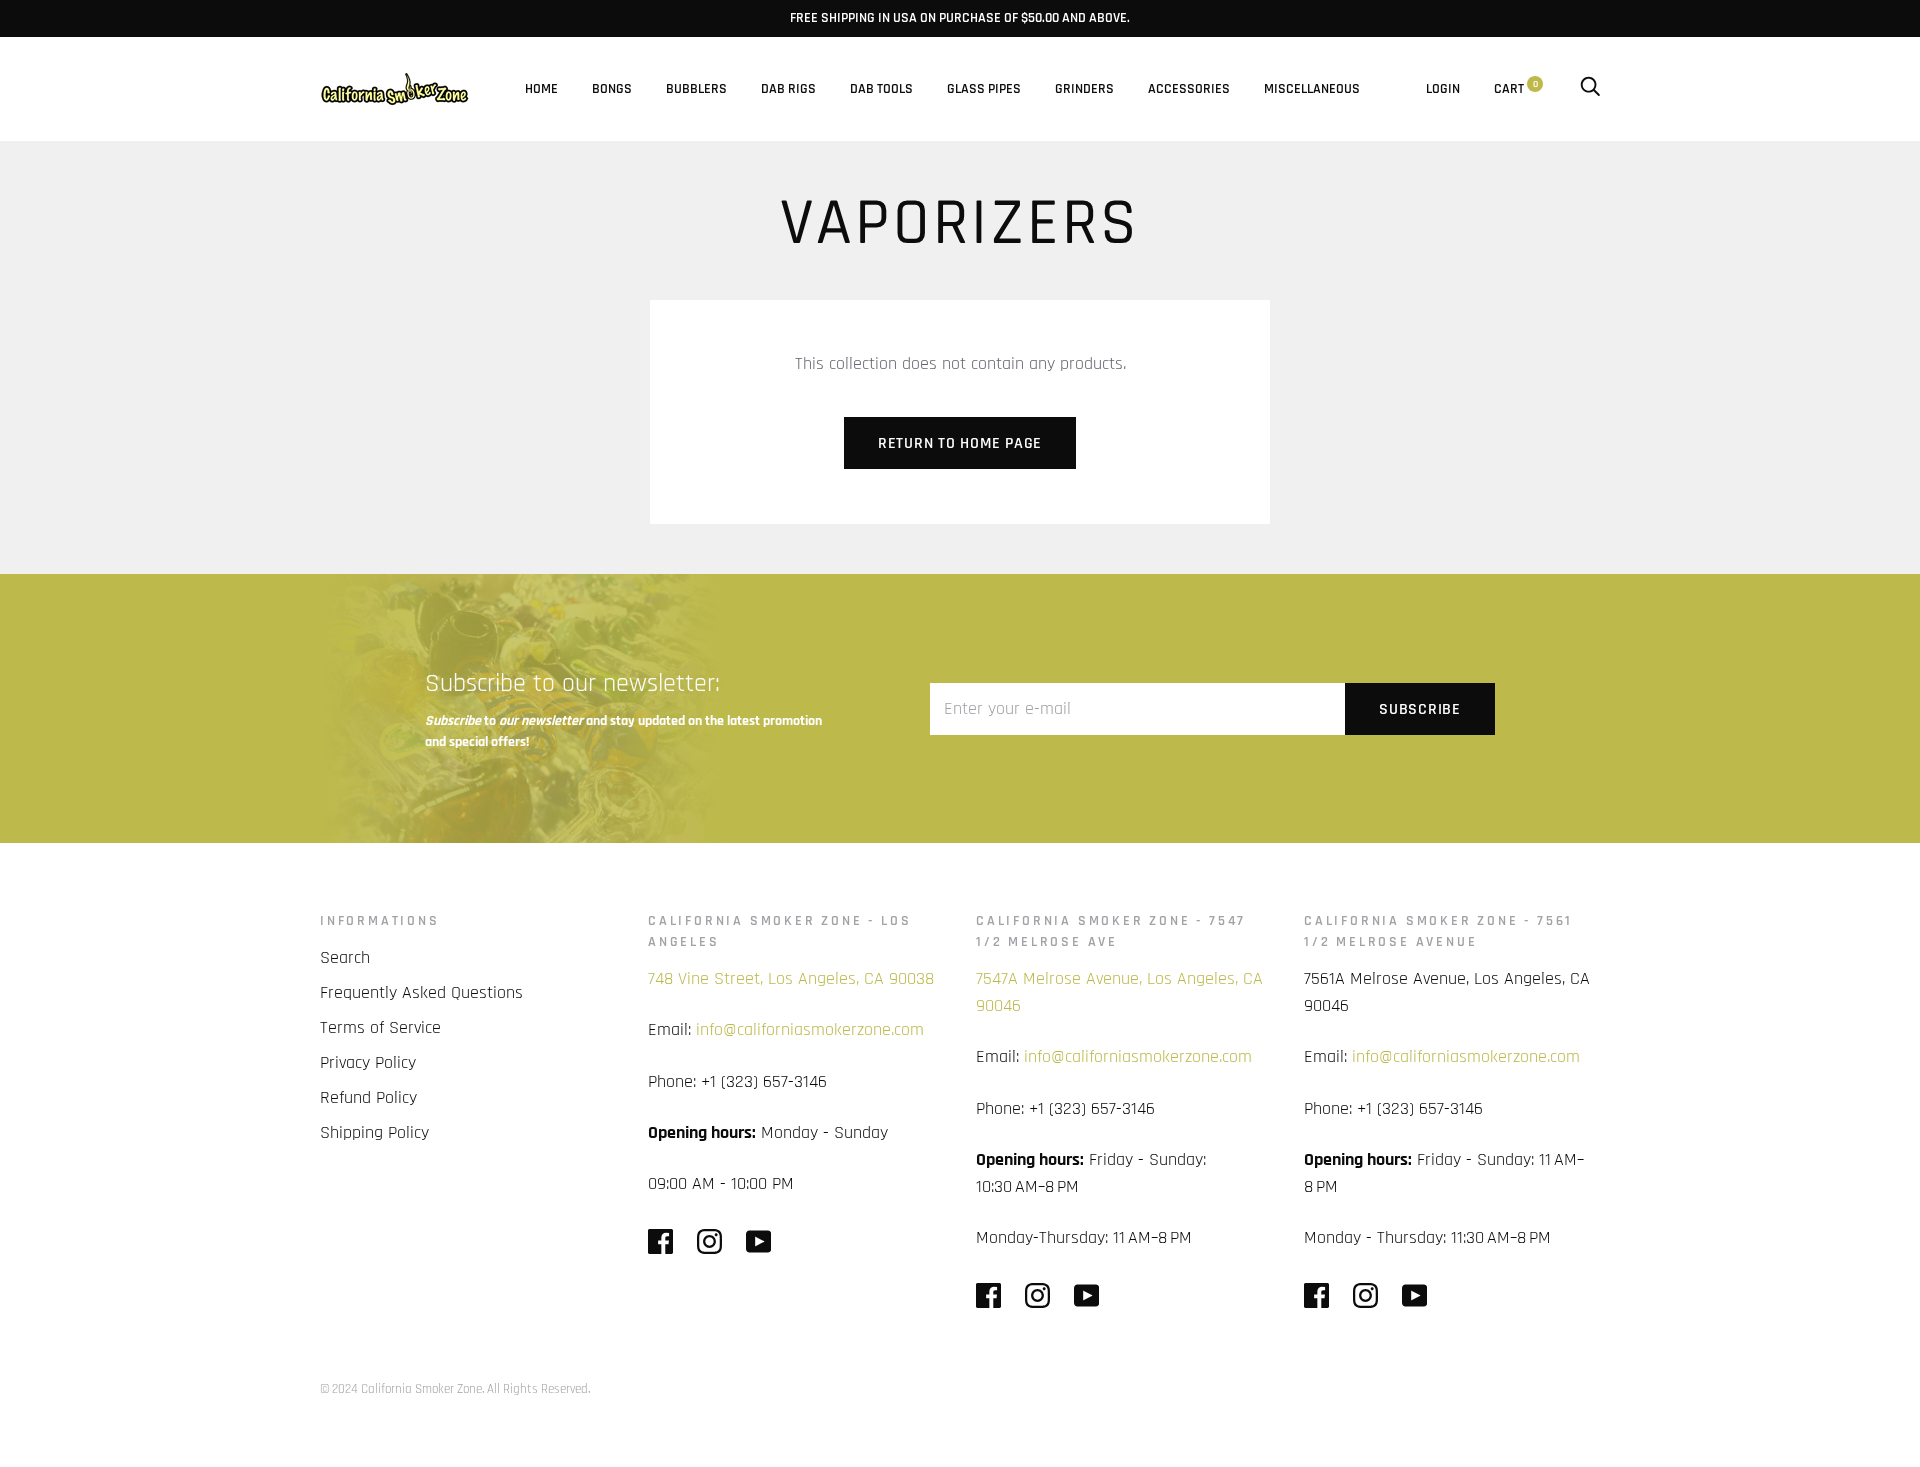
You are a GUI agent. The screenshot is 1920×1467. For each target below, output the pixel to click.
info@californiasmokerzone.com (810, 1029)
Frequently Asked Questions (421, 992)
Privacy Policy (368, 1062)
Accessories (1189, 89)
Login (1443, 89)
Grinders (1084, 89)
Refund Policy (368, 1097)
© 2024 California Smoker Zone (401, 1389)
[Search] (1590, 89)
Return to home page (960, 443)
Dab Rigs (788, 89)
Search (345, 957)
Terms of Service (380, 1027)
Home (541, 89)
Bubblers (696, 89)
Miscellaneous (1312, 89)
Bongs (612, 89)
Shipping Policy (374, 1132)
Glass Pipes (984, 89)
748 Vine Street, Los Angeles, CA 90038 (791, 978)
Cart (1516, 89)
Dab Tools (881, 89)
